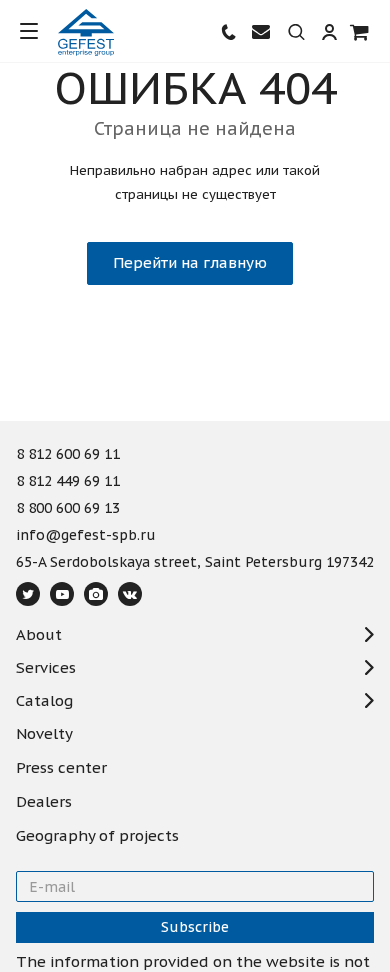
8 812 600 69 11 (68, 455)
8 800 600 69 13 (68, 509)
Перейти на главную (190, 262)
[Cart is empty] (360, 31)
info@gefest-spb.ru (86, 536)
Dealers (44, 802)
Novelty (44, 734)
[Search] (296, 33)
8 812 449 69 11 (68, 482)
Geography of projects (97, 836)
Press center (61, 768)
